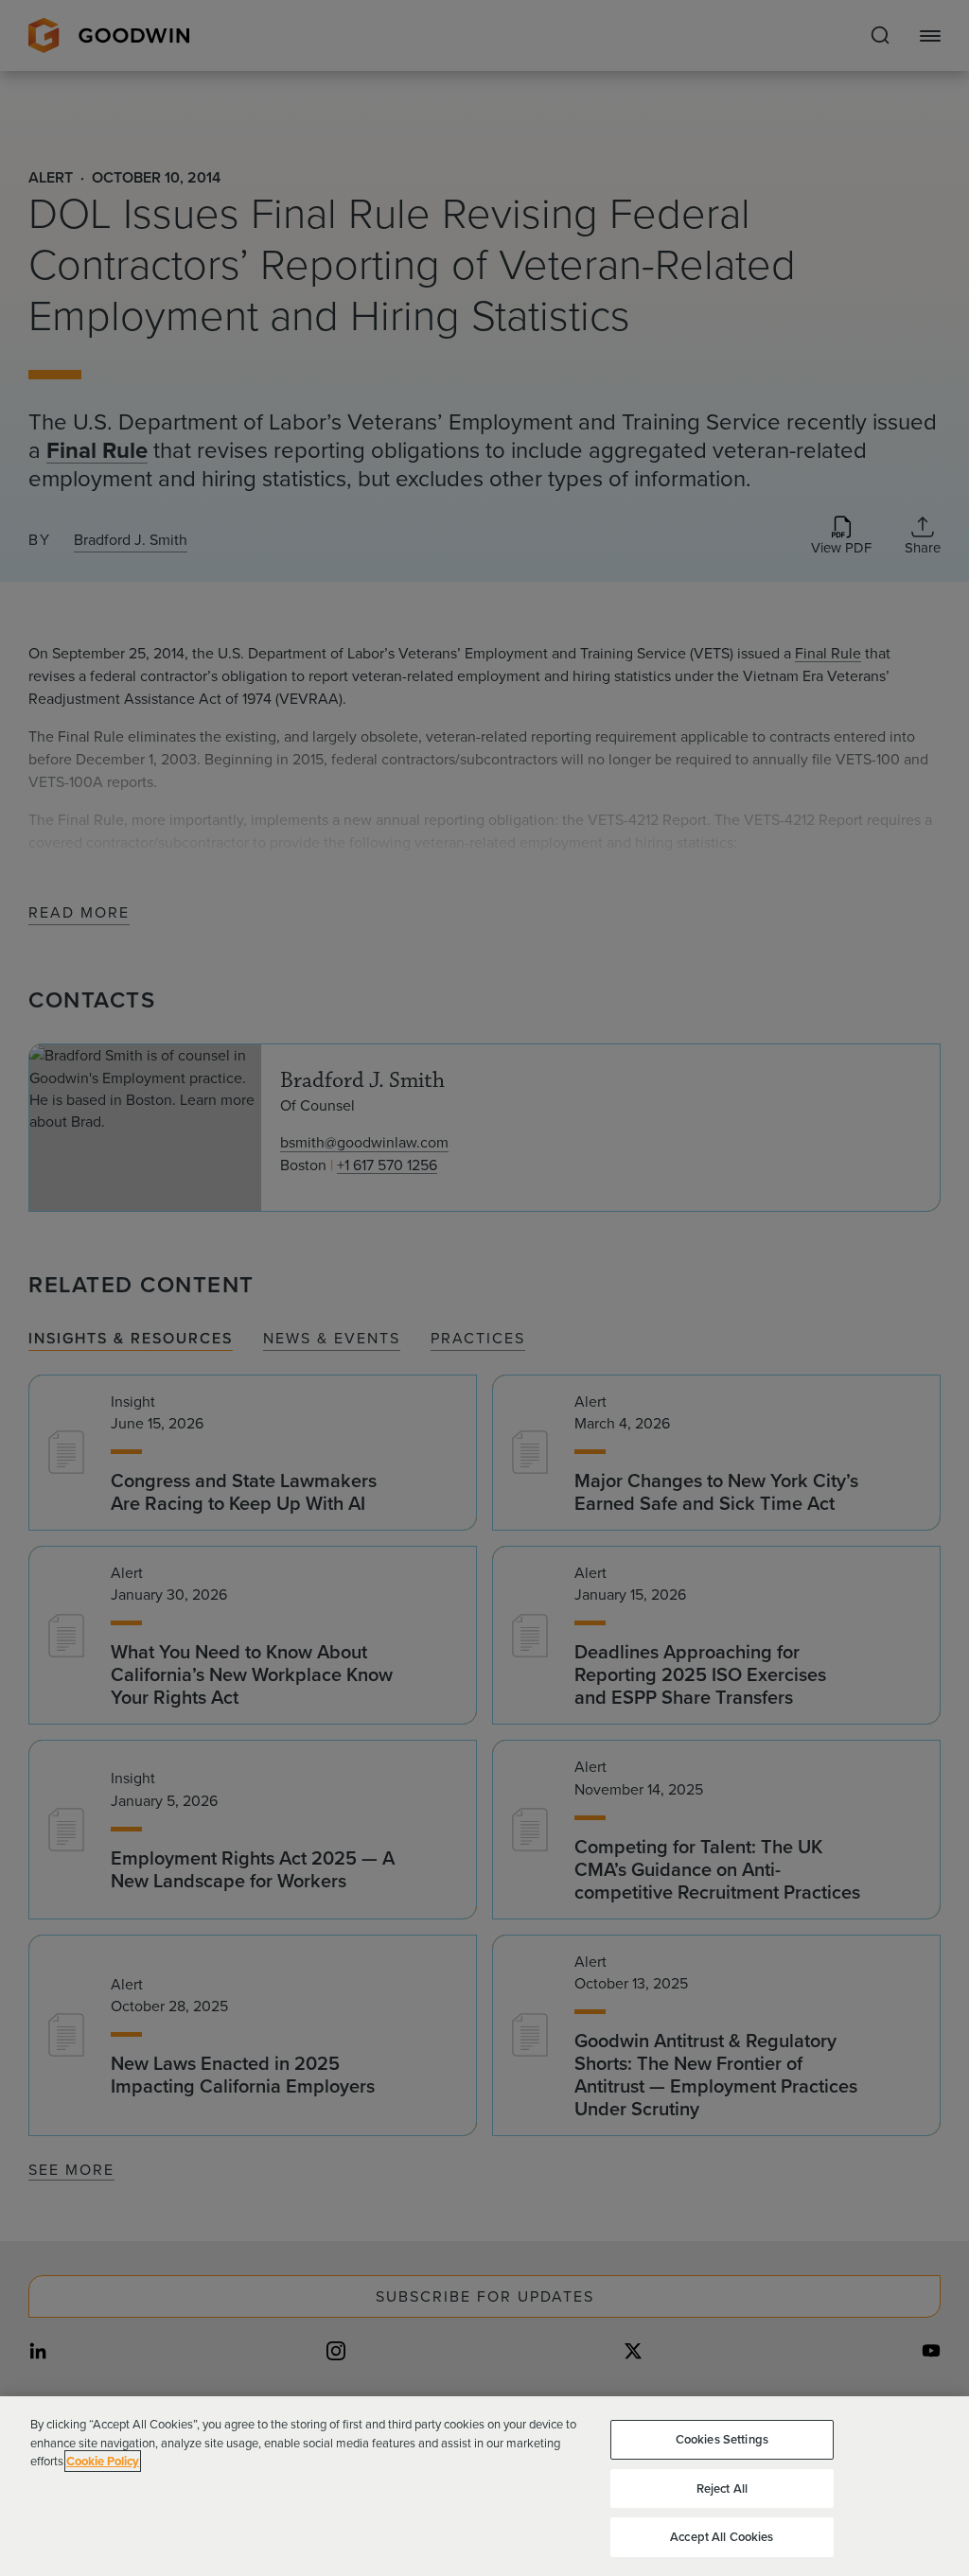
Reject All (722, 2488)
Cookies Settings (722, 2439)
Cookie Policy (103, 2461)
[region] (484, 2486)
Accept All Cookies (722, 2537)
